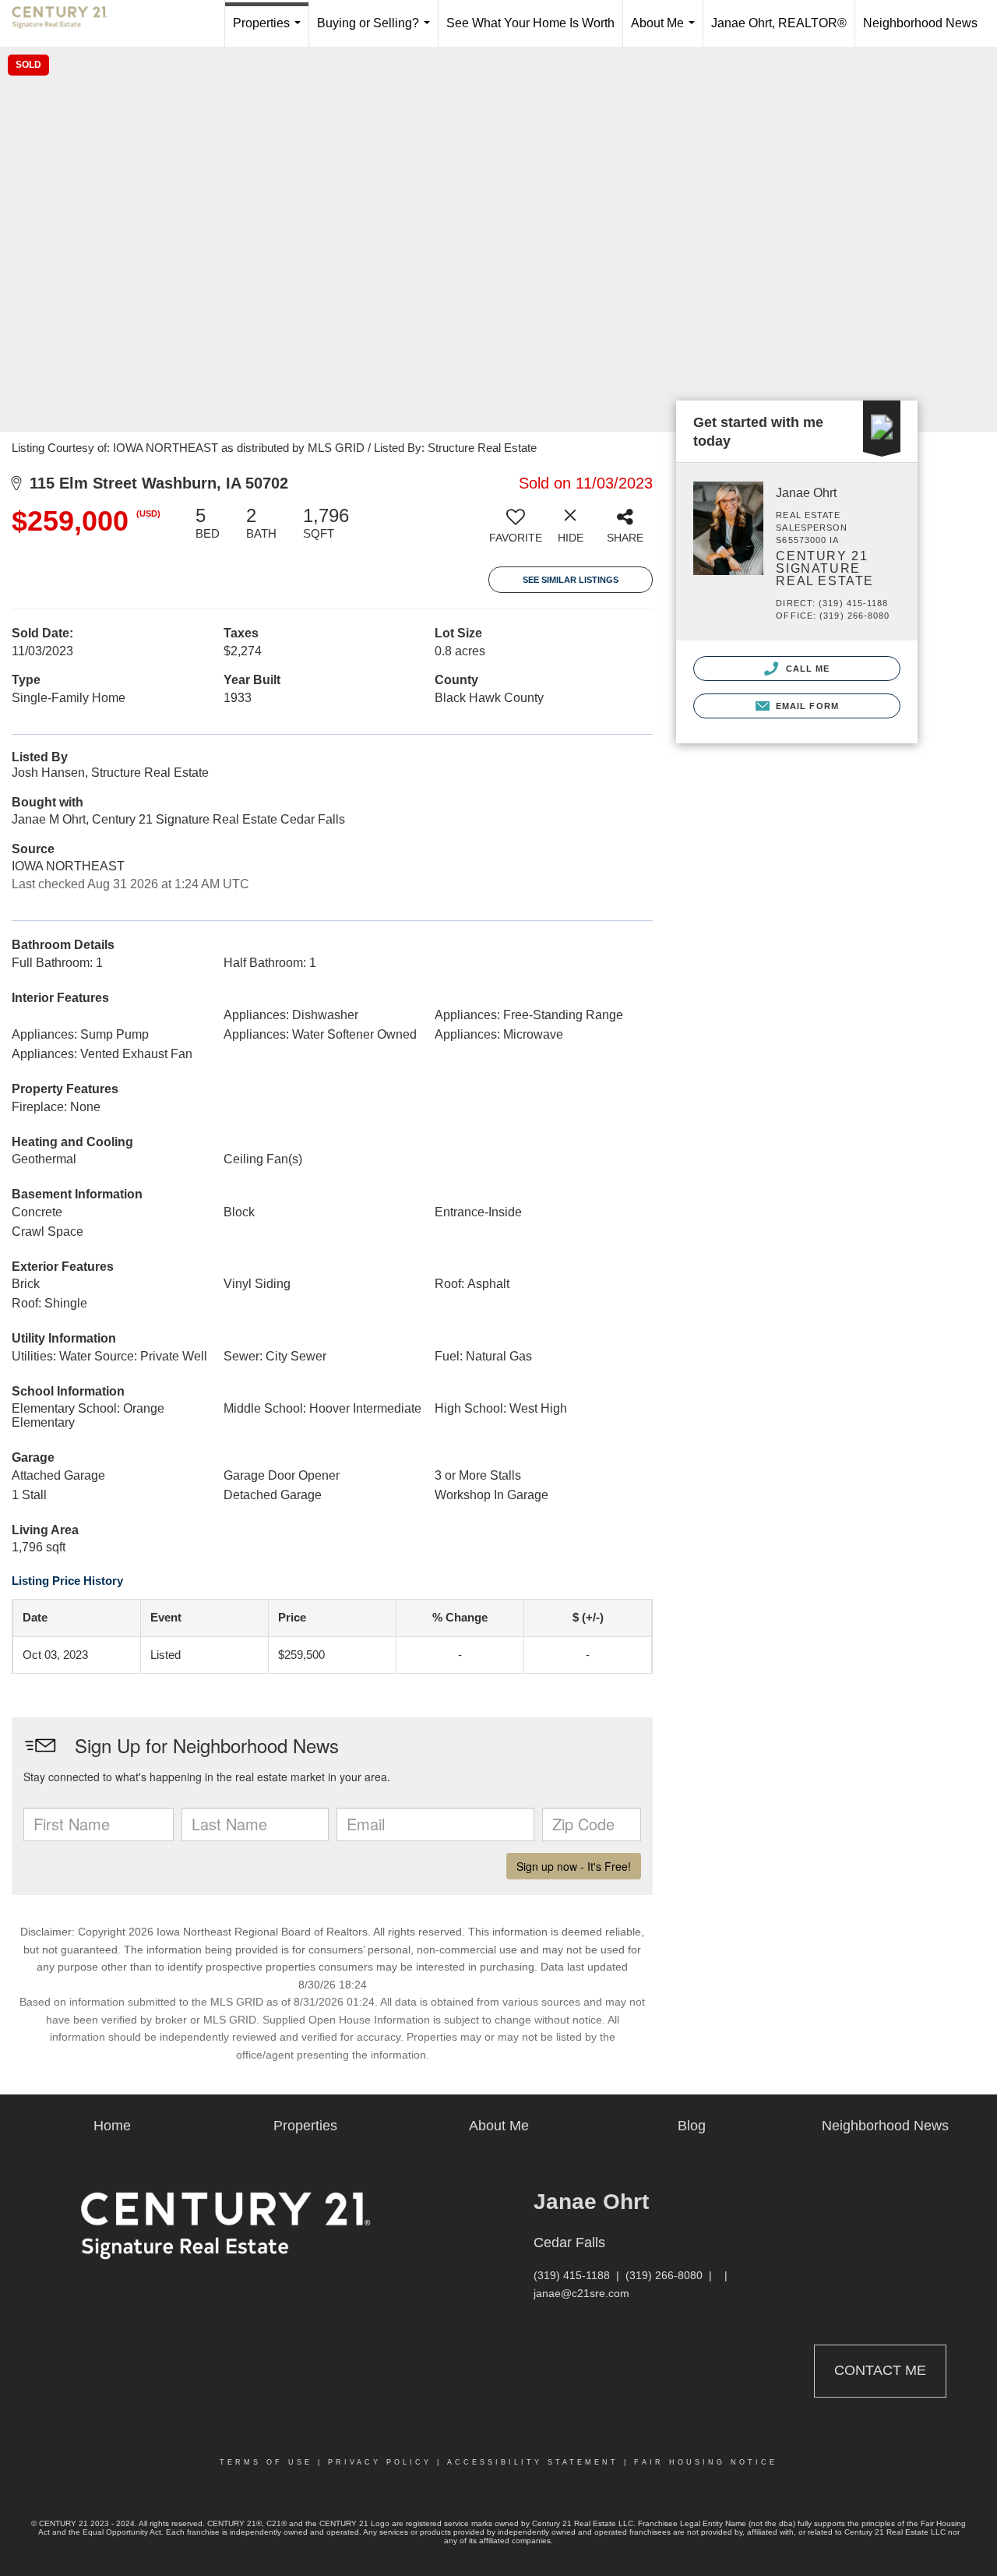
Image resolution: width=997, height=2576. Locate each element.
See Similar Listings (571, 580)
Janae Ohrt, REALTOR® (779, 23)
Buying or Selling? (377, 32)
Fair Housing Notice (706, 2462)
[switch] (516, 531)
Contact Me (880, 2370)
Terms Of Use (266, 2462)
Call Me (806, 669)
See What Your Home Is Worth (530, 23)
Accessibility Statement (533, 2462)
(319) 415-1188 (572, 2275)
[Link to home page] (68, 23)
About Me (666, 32)
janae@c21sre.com (581, 2293)
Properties (270, 32)
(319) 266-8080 (664, 2275)
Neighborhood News (920, 23)
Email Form (806, 706)
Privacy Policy (380, 2462)
